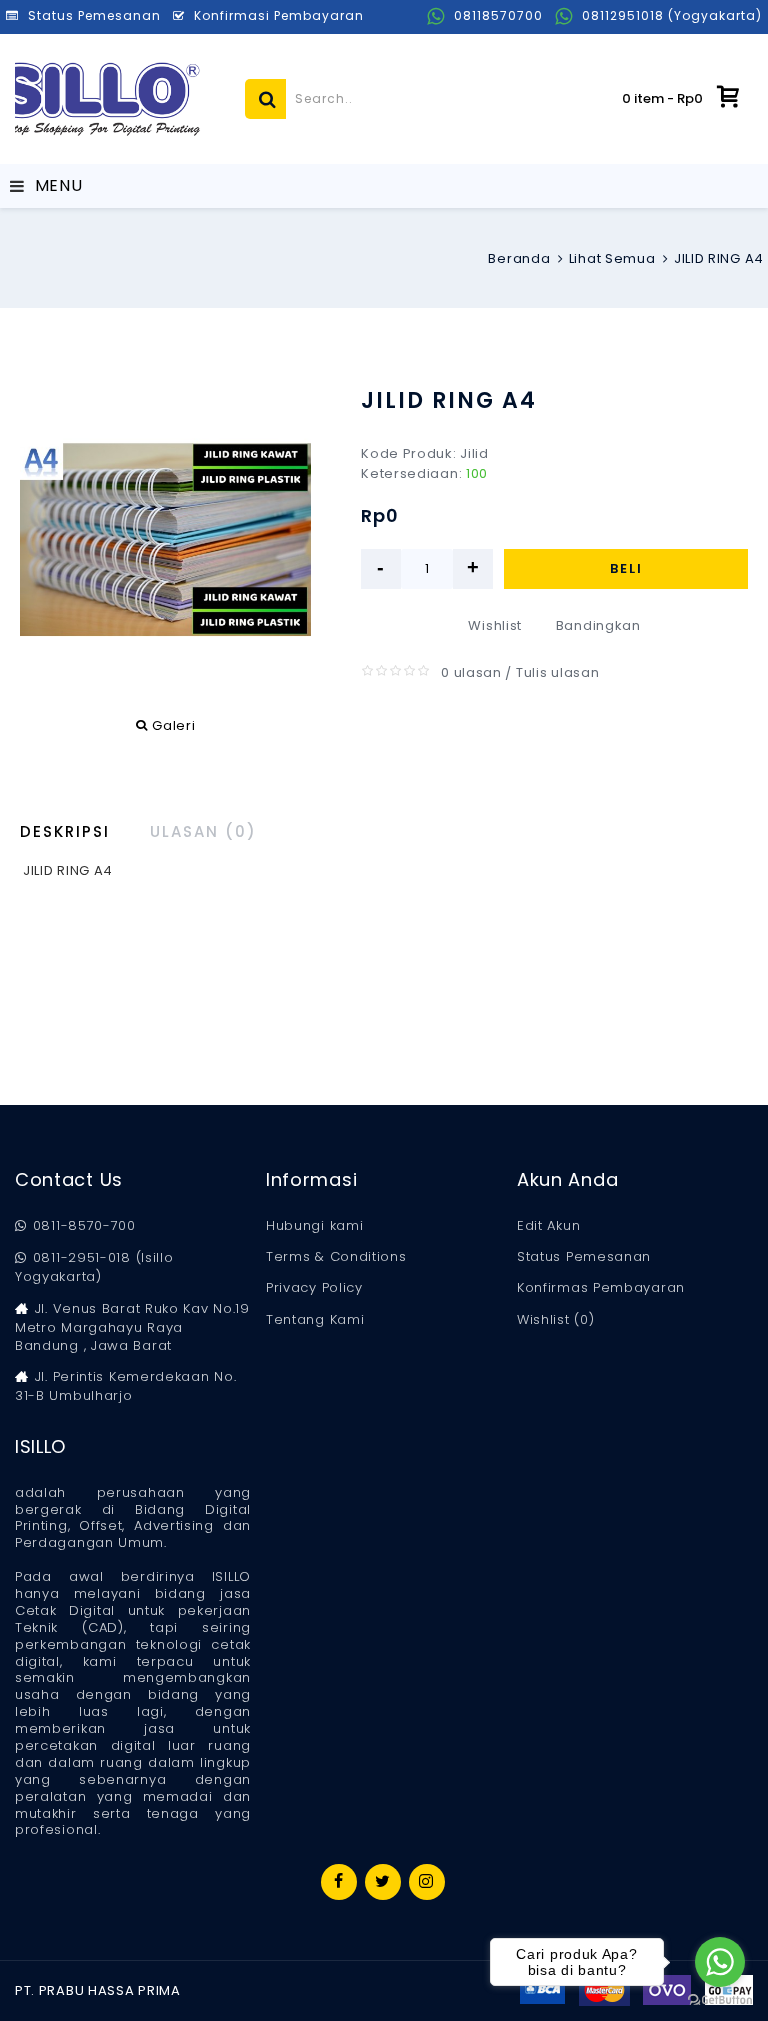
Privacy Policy (314, 1288)
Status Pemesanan (584, 1257)
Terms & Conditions (336, 1257)
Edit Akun (548, 1226)
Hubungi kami (314, 1226)
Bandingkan (598, 625)
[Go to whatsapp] (720, 1962)
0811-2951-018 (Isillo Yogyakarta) (94, 1267)
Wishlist (495, 625)
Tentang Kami (315, 1320)
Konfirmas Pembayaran (601, 1288)
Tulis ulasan (557, 672)
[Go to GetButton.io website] (720, 2000)
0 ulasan (471, 672)
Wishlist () (555, 1320)
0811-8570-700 (84, 1226)
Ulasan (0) (203, 831)
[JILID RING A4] (165, 540)
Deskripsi (65, 831)
